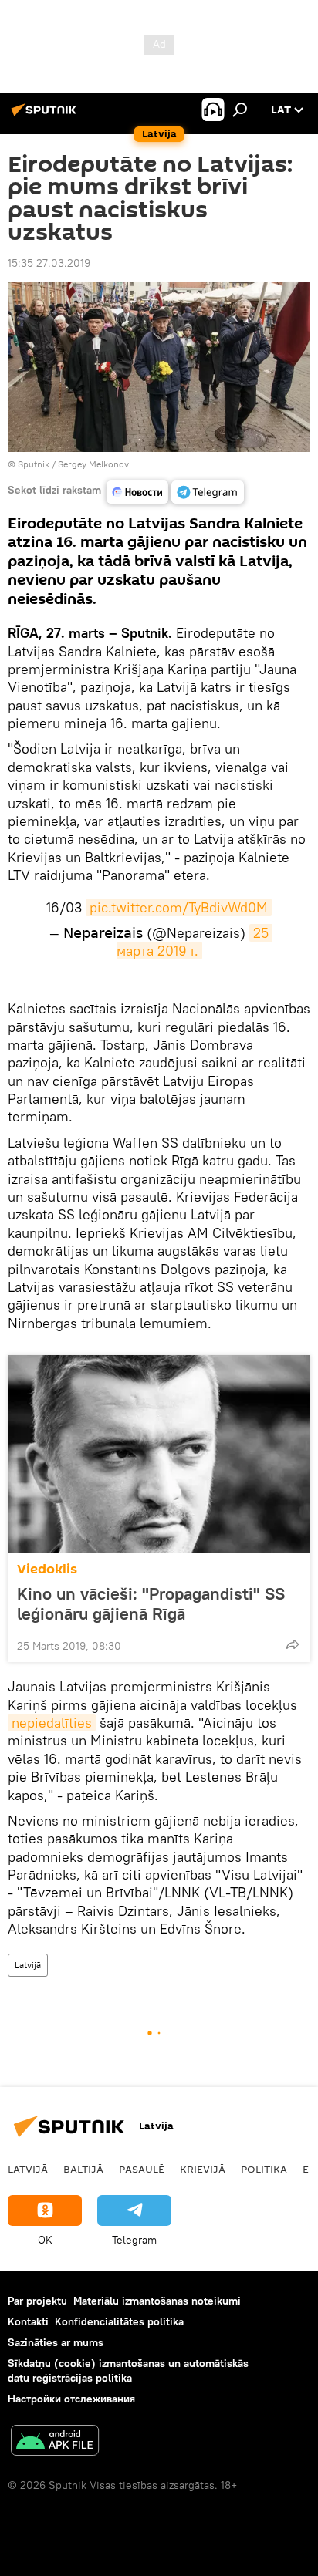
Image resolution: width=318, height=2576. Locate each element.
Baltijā (83, 2169)
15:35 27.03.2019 (49, 263)
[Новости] (137, 492)
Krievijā (203, 2169)
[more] (293, 1644)
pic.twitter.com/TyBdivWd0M (179, 907)
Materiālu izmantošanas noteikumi (157, 2301)
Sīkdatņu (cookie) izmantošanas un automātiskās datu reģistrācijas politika (128, 2370)
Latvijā (28, 1965)
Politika (264, 2169)
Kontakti (28, 2321)
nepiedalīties (52, 1723)
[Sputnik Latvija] (46, 116)
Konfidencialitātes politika (119, 2321)
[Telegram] (208, 492)
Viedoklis (47, 1569)
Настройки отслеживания (71, 2399)
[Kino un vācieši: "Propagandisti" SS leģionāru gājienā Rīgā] (159, 1454)
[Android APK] (55, 2442)
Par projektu (37, 2301)
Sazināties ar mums (56, 2342)
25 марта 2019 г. (195, 942)
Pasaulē (142, 2169)
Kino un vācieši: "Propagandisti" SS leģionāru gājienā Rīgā (151, 1603)
